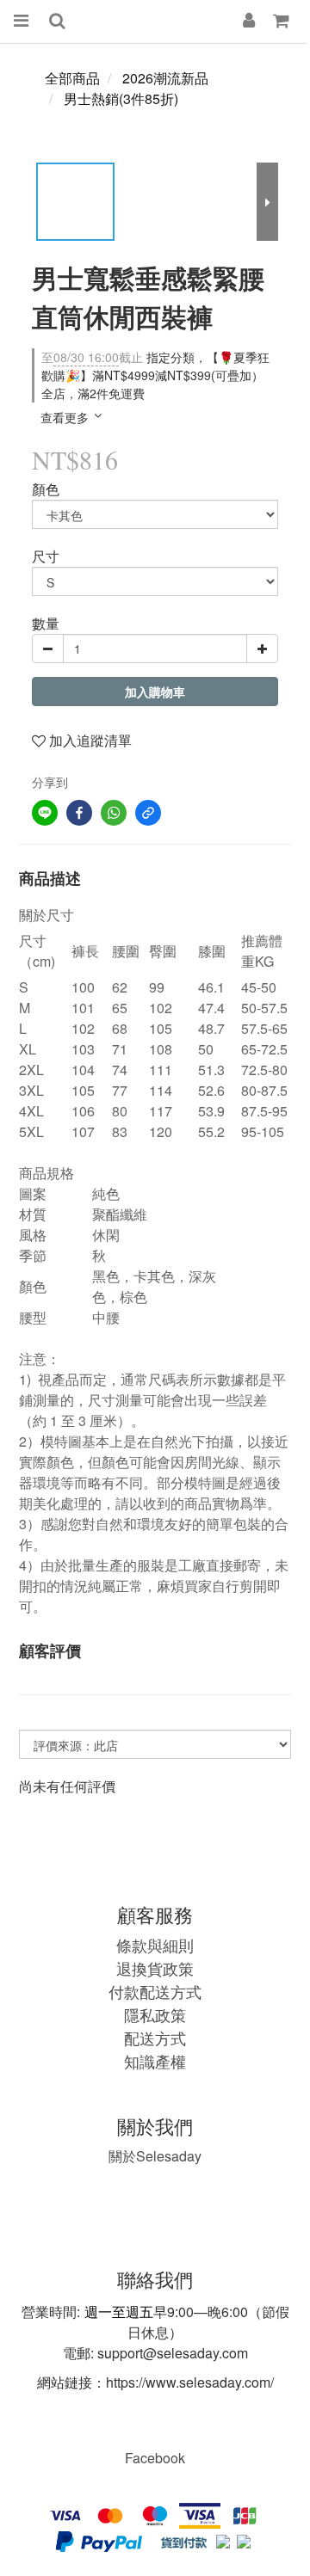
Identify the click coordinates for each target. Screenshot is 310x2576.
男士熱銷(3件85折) (121, 98)
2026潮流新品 (165, 78)
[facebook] (79, 813)
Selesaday (155, 2156)
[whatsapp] (114, 813)
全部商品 (72, 78)
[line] (45, 813)
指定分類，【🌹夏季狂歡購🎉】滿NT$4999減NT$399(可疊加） (155, 366)
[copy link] (148, 813)
